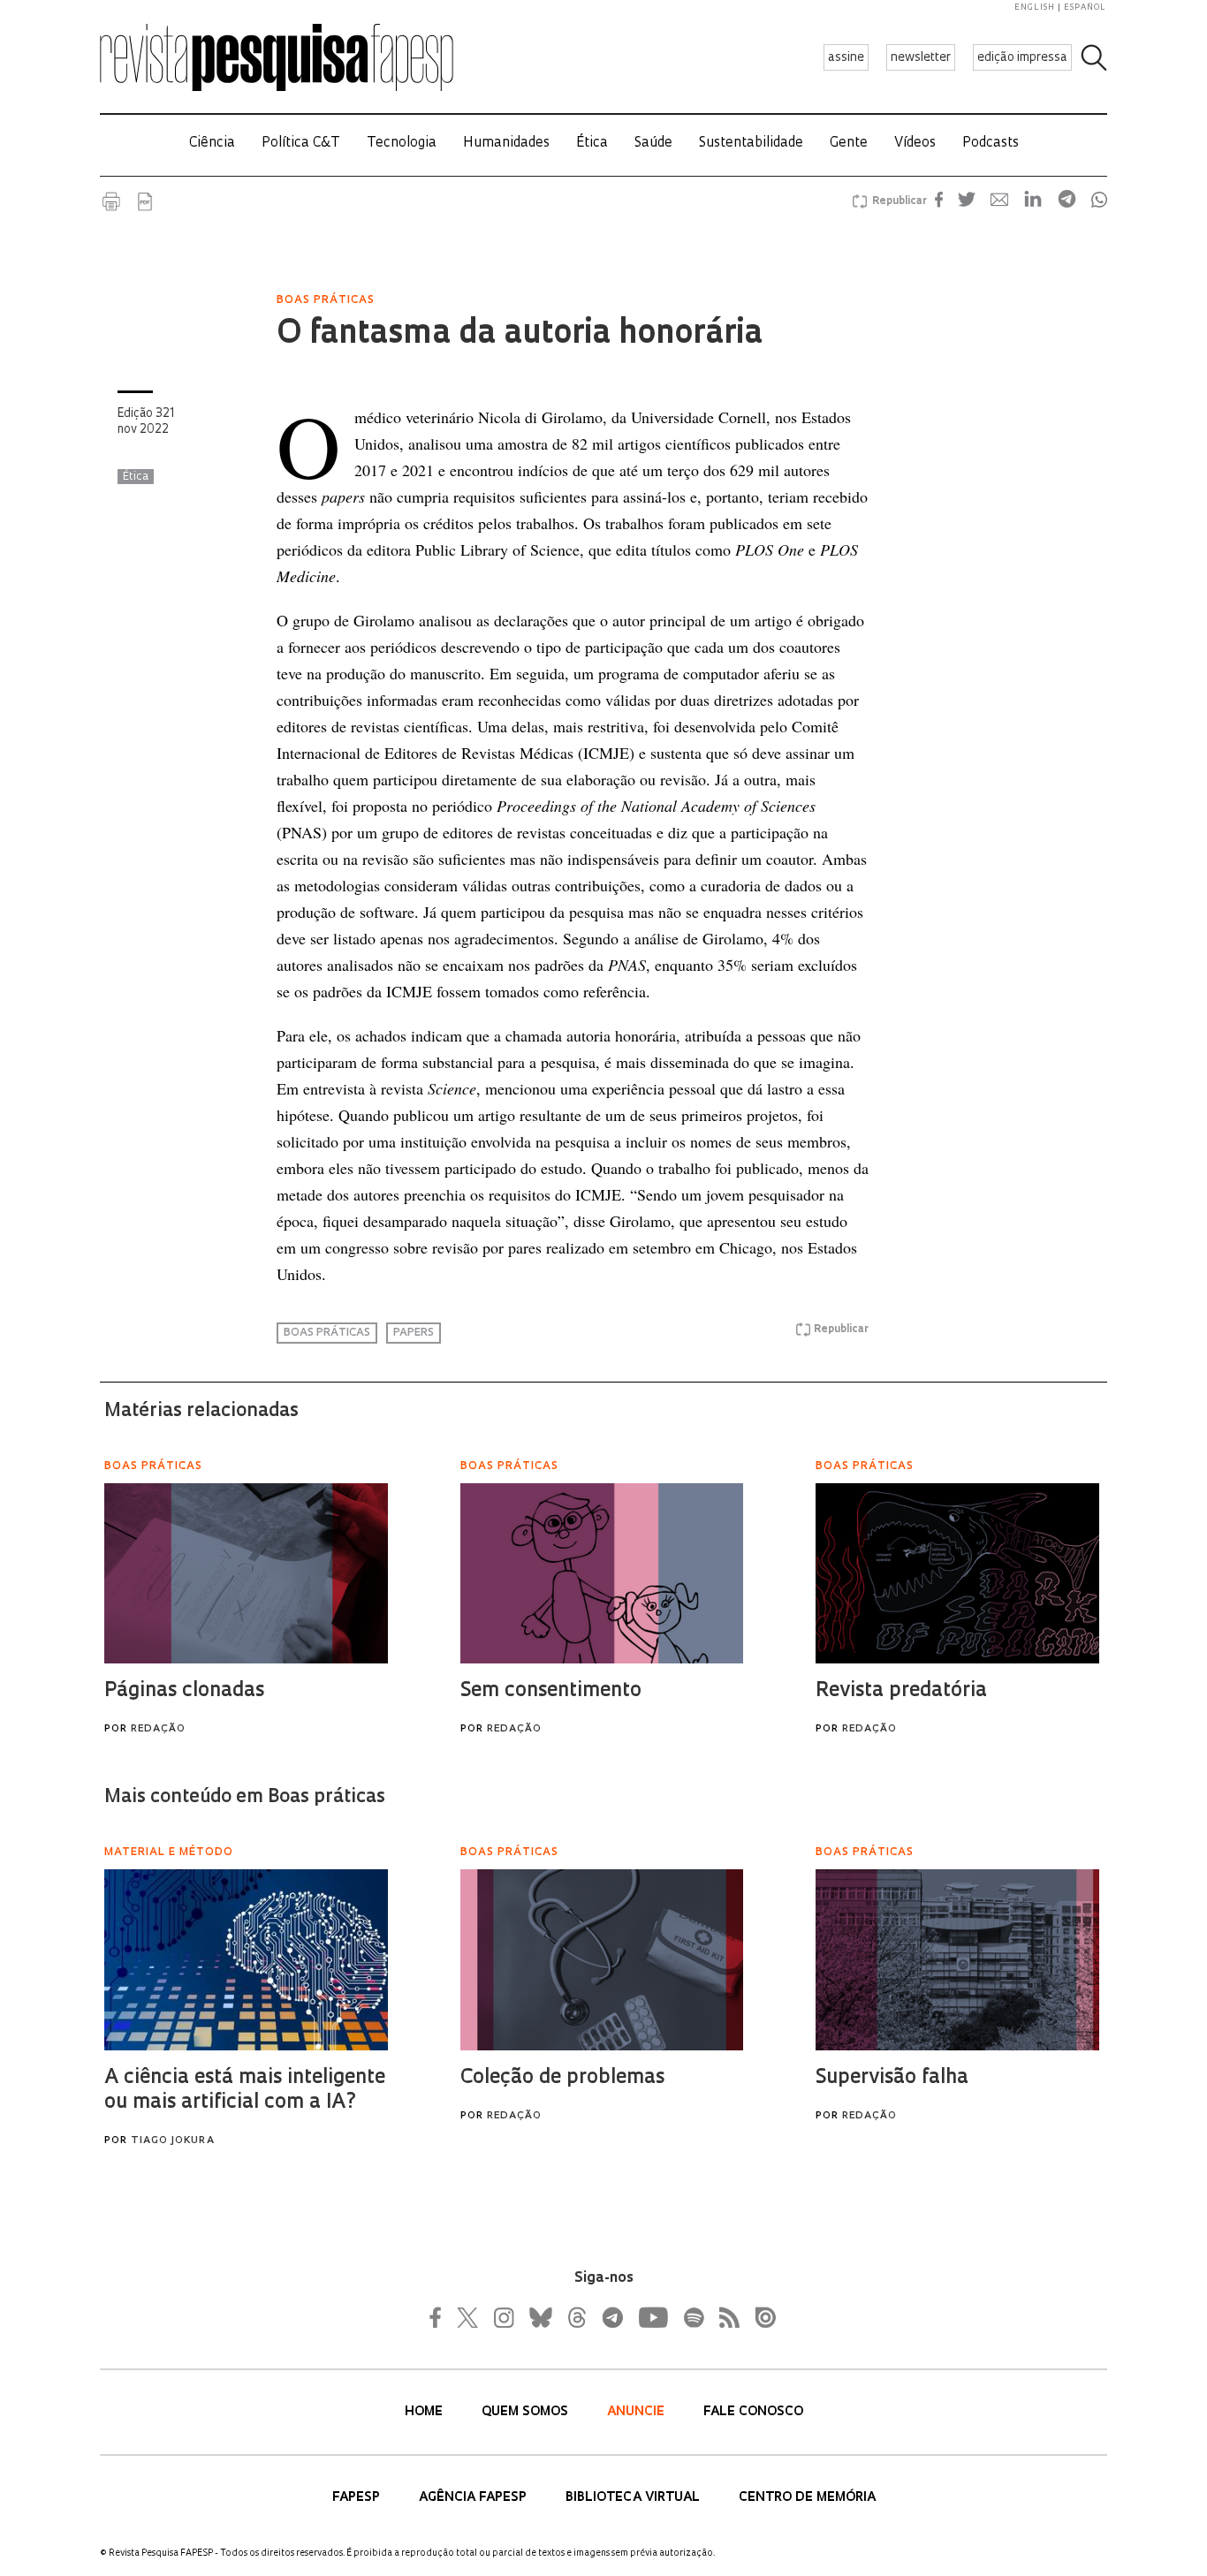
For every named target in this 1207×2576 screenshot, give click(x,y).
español (1085, 8)
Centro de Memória (807, 2498)
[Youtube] (652, 2317)
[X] (468, 2317)
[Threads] (576, 2317)
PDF (145, 201)
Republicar (897, 201)
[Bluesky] (539, 2317)
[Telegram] (611, 2317)
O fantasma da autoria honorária (520, 335)
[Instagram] (502, 2317)
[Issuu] (760, 2317)
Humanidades (506, 144)
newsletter (921, 58)
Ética (592, 144)
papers (414, 1333)
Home (425, 2412)
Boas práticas (327, 1333)
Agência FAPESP (474, 2498)
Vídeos (915, 144)
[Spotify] (693, 2317)
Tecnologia (402, 144)
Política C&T (301, 144)
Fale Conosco (753, 2412)
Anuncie (638, 2412)
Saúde (653, 144)
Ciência (212, 144)
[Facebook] (440, 2317)
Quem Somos (527, 2412)
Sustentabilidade (751, 144)
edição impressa (1022, 58)
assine (846, 58)
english (1035, 8)
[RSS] (725, 2317)
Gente (849, 144)
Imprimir (111, 201)
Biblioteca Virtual (634, 2498)
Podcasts (991, 144)
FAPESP (358, 2498)
